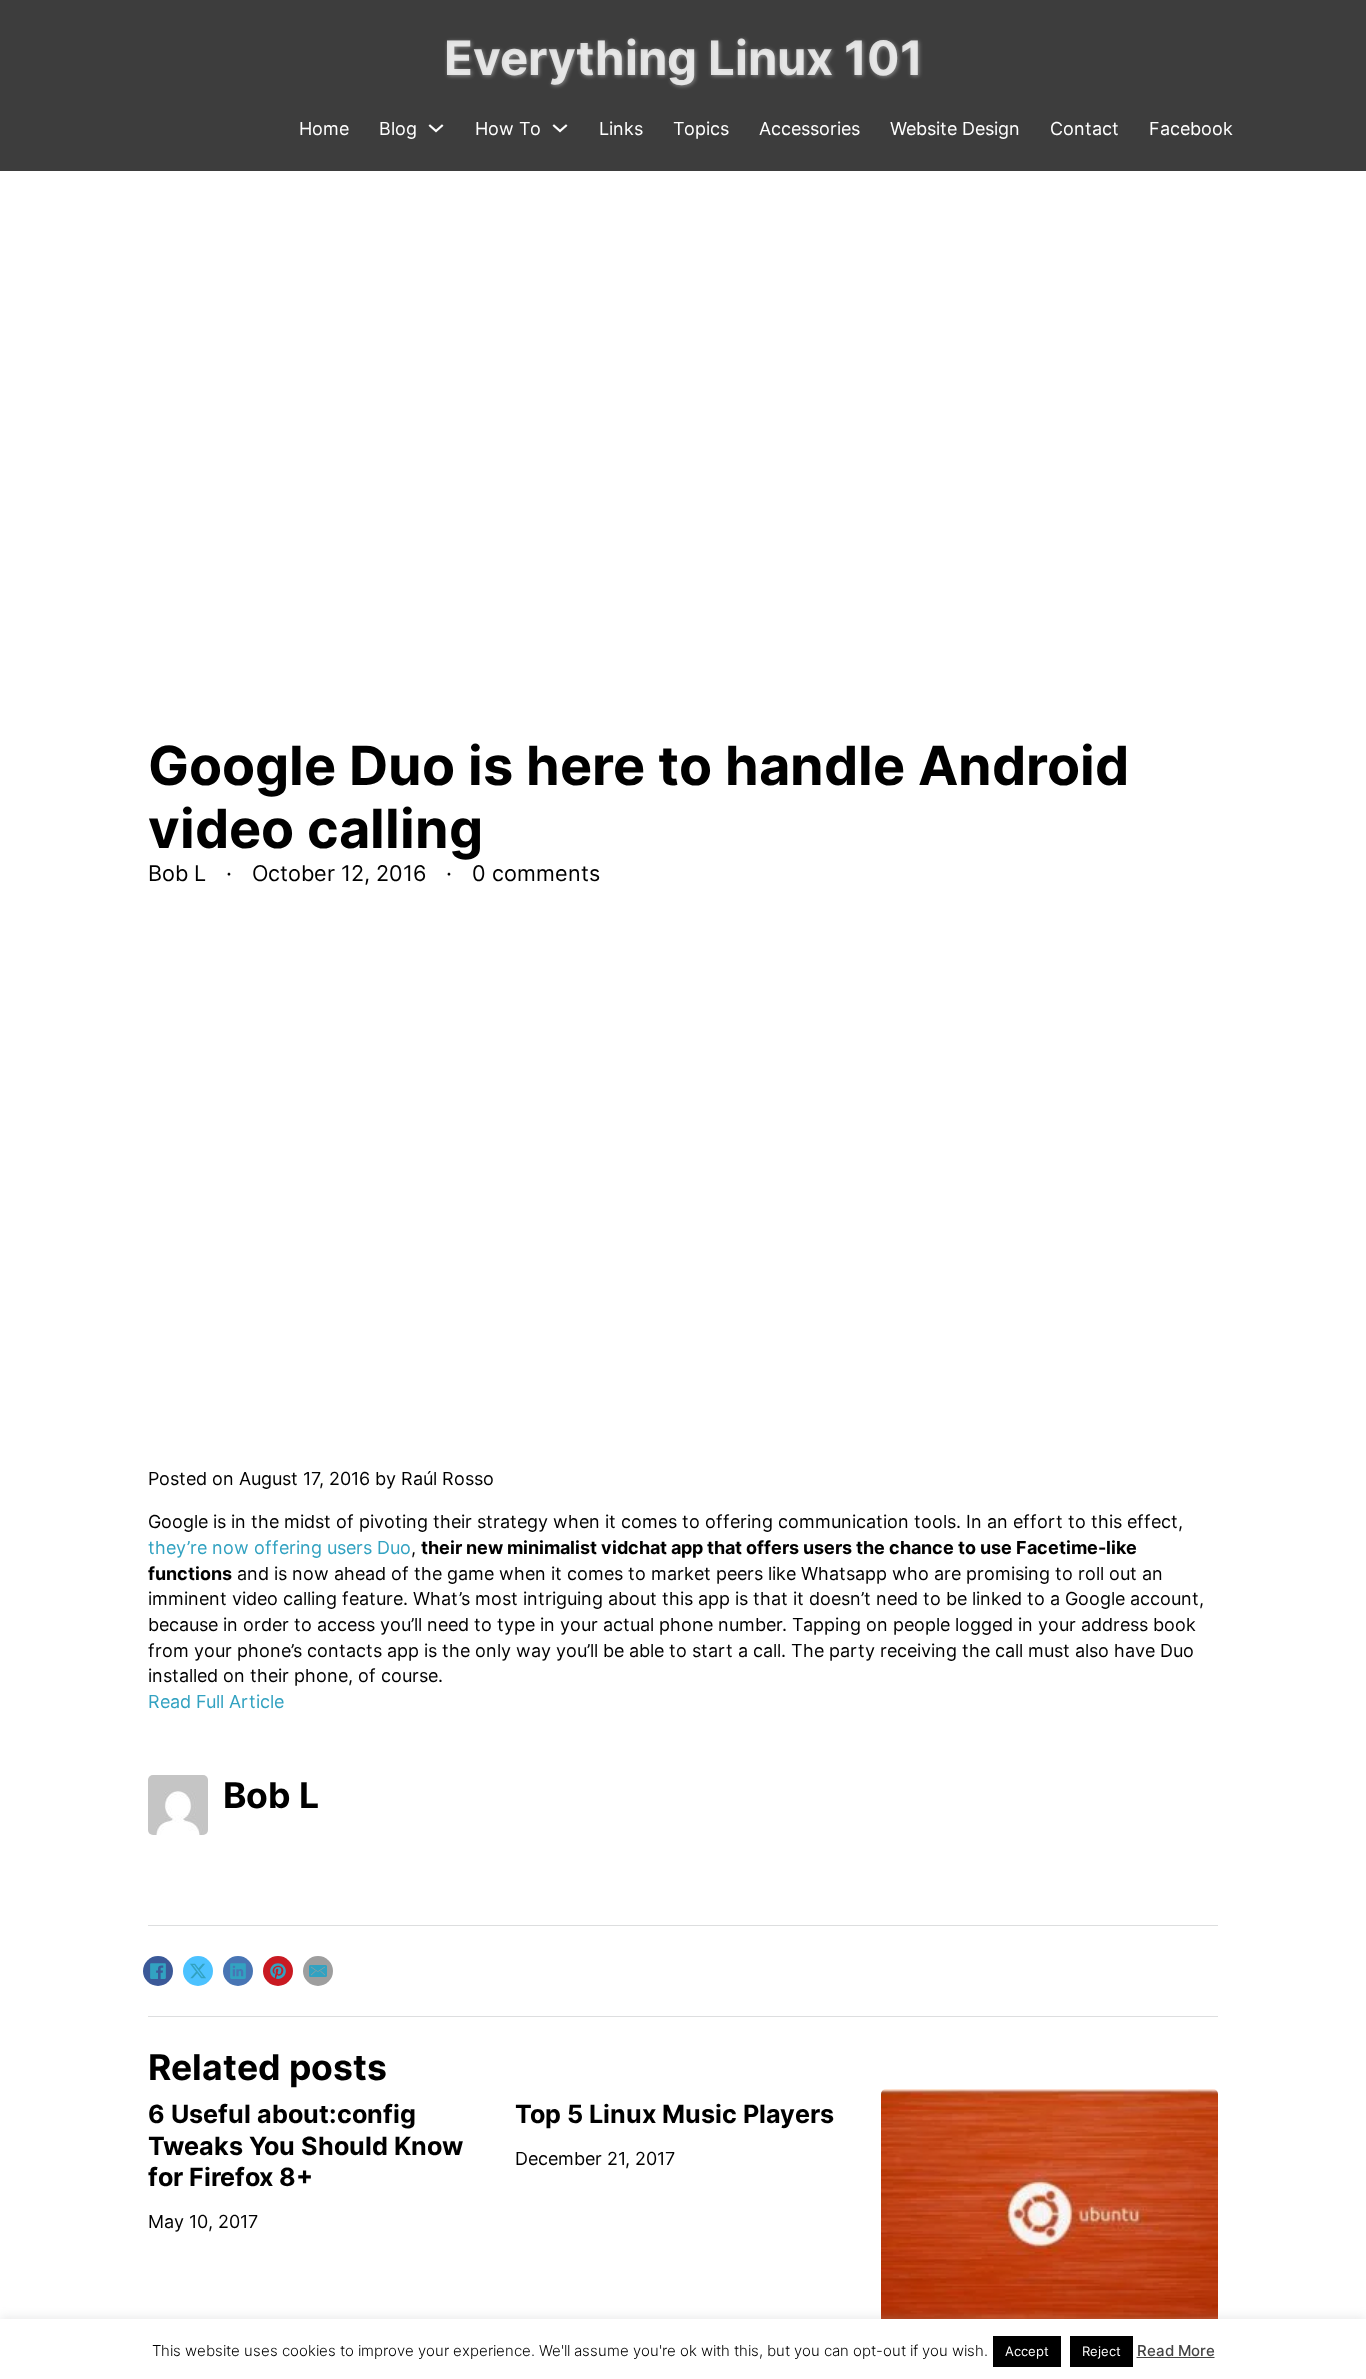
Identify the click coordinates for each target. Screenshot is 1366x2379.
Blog (398, 128)
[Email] (318, 1971)
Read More (1176, 2350)
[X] (198, 1971)
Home (324, 128)
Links (621, 128)
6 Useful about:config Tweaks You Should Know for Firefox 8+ (305, 2145)
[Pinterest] (278, 1971)
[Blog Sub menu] (436, 128)
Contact (1084, 128)
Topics (701, 128)
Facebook (1191, 128)
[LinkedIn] (238, 1971)
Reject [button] (1101, 2351)
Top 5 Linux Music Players (674, 2114)
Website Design (955, 128)
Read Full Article (216, 1701)
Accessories (809, 128)
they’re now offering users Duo (279, 1547)
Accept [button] (1027, 2351)
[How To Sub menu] (560, 128)
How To (508, 128)
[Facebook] (158, 1971)
